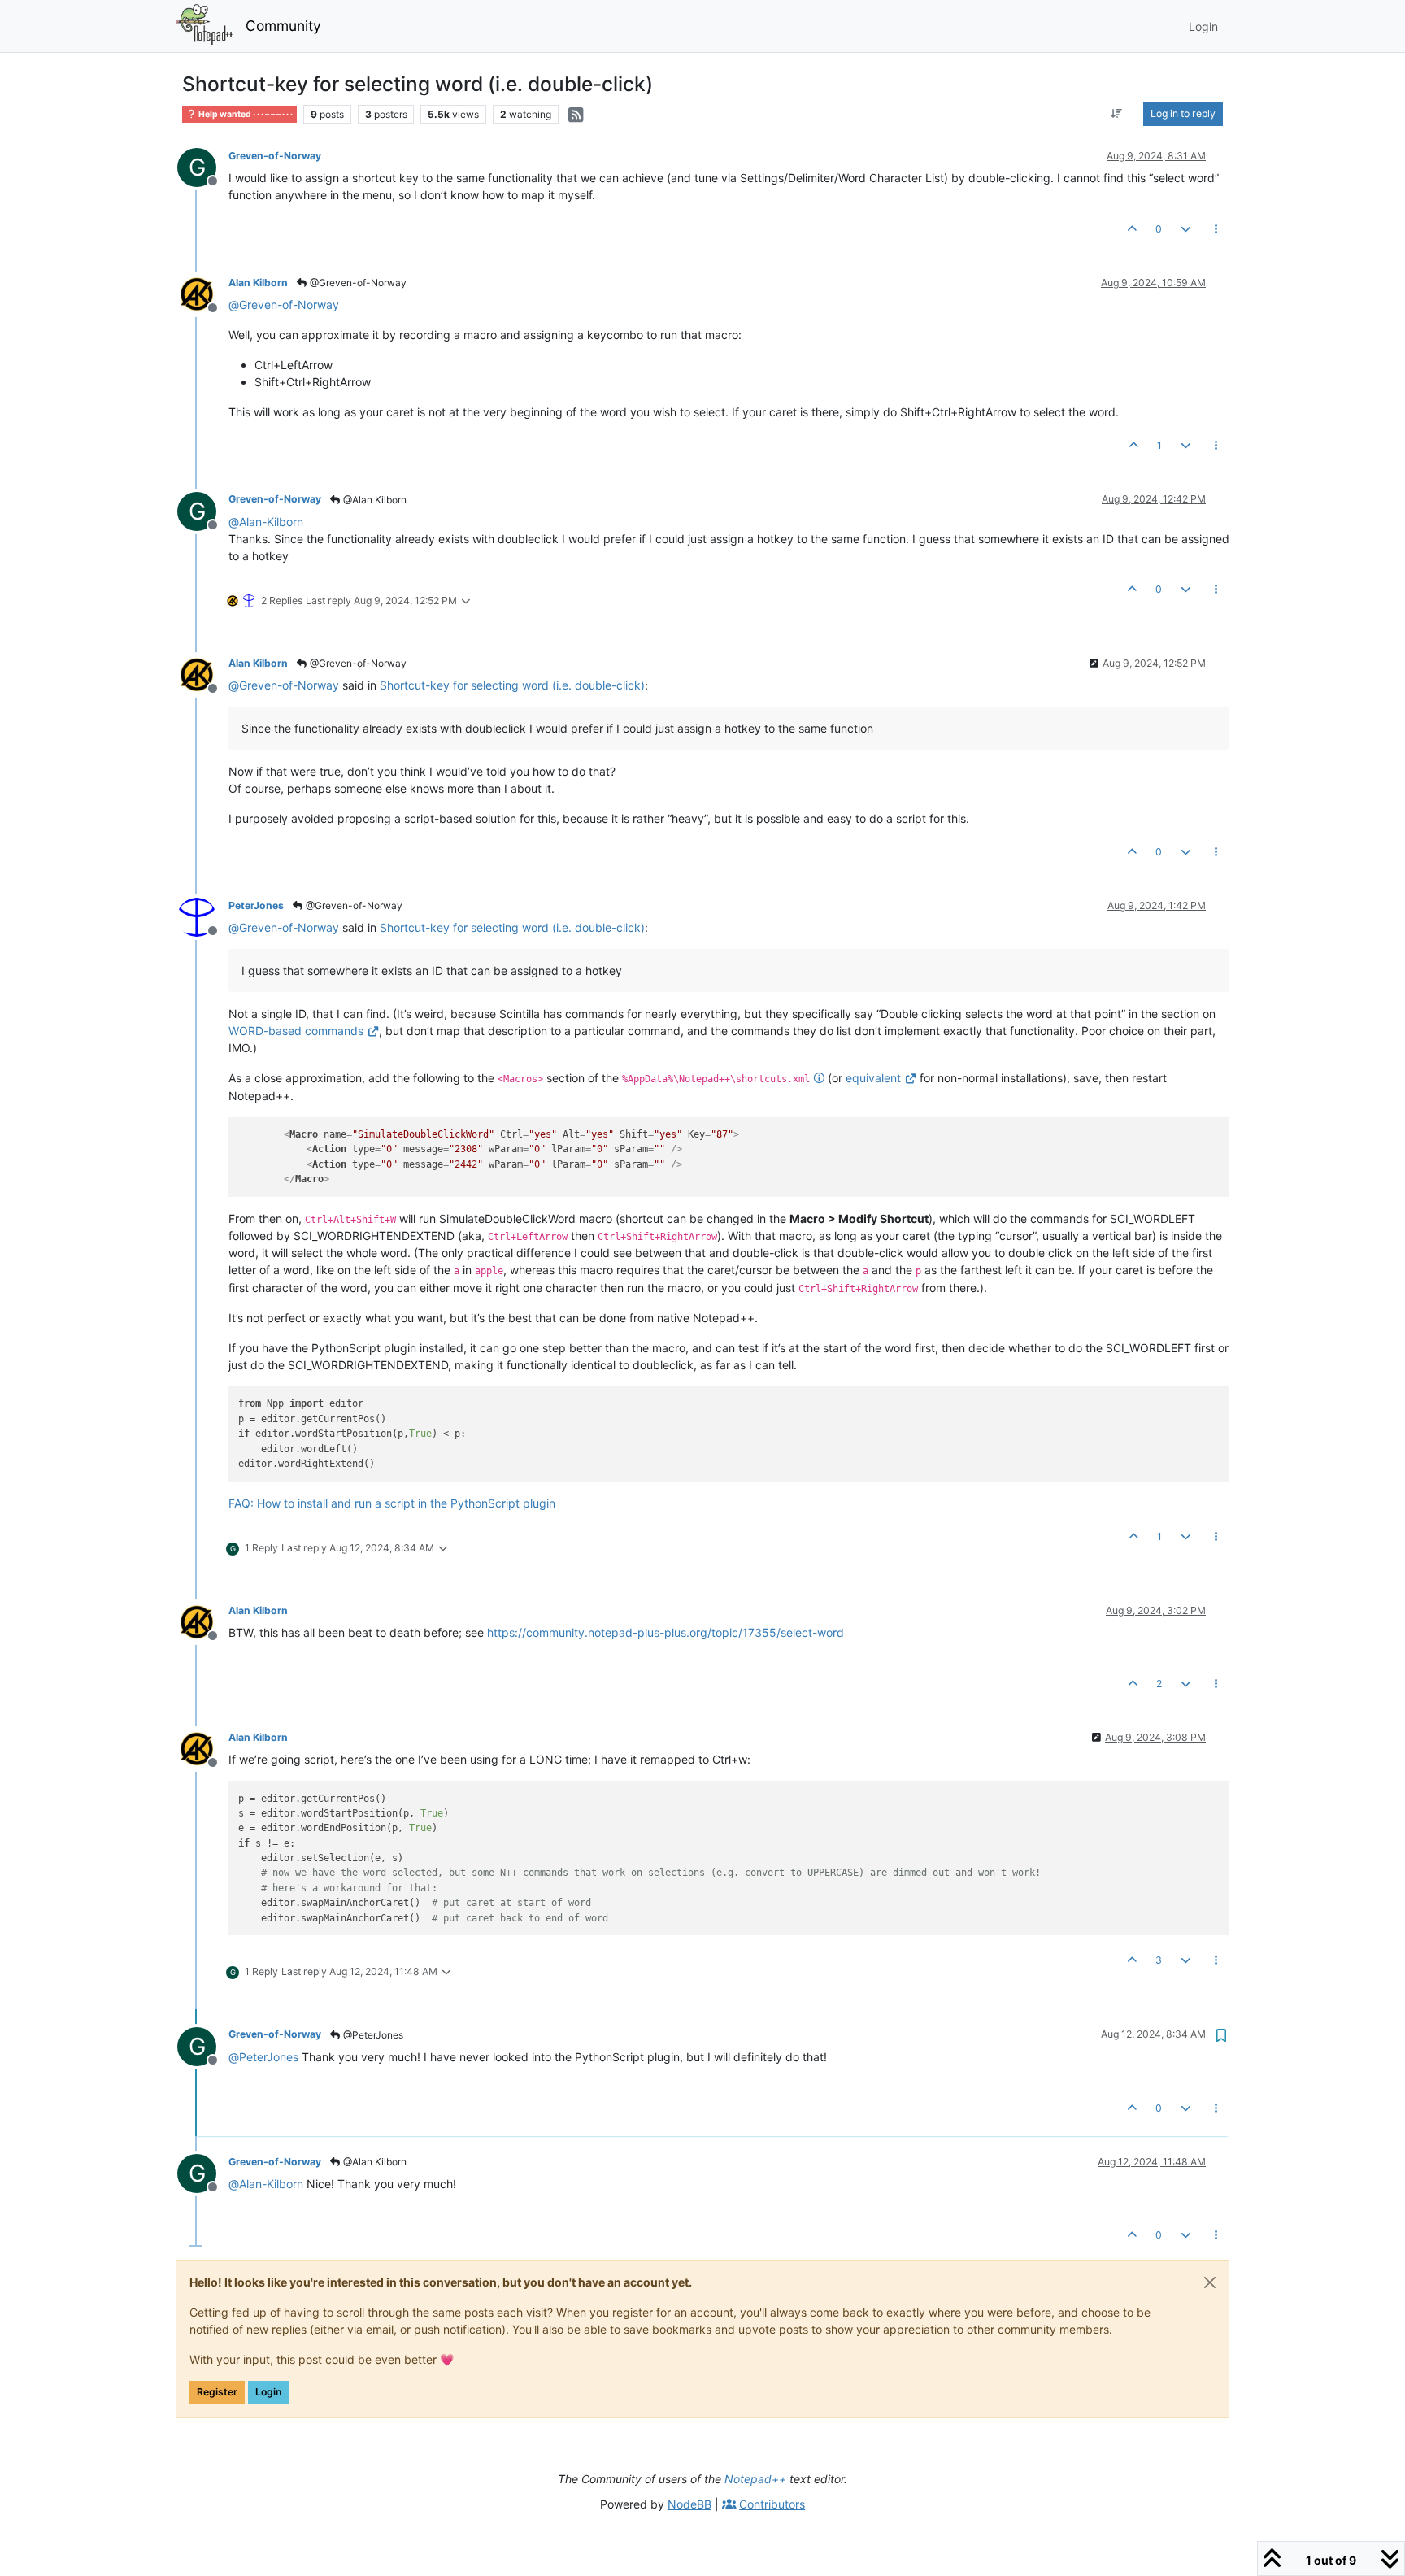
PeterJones (256, 905)
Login (268, 2392)
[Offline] (203, 293)
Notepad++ (755, 2479)
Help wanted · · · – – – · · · (245, 114)
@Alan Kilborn (374, 500)
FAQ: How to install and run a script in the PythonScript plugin (392, 1503)
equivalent (873, 1078)
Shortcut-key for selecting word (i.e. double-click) (512, 685)
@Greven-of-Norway (357, 283)
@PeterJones (372, 2035)
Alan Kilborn (258, 283)
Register (217, 2392)
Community (283, 26)
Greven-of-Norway (275, 156)
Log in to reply (1183, 113)
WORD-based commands (296, 1031)
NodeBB (689, 2504)
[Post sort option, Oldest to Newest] (1117, 114)
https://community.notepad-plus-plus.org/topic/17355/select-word (666, 1632)
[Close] (1210, 2282)
